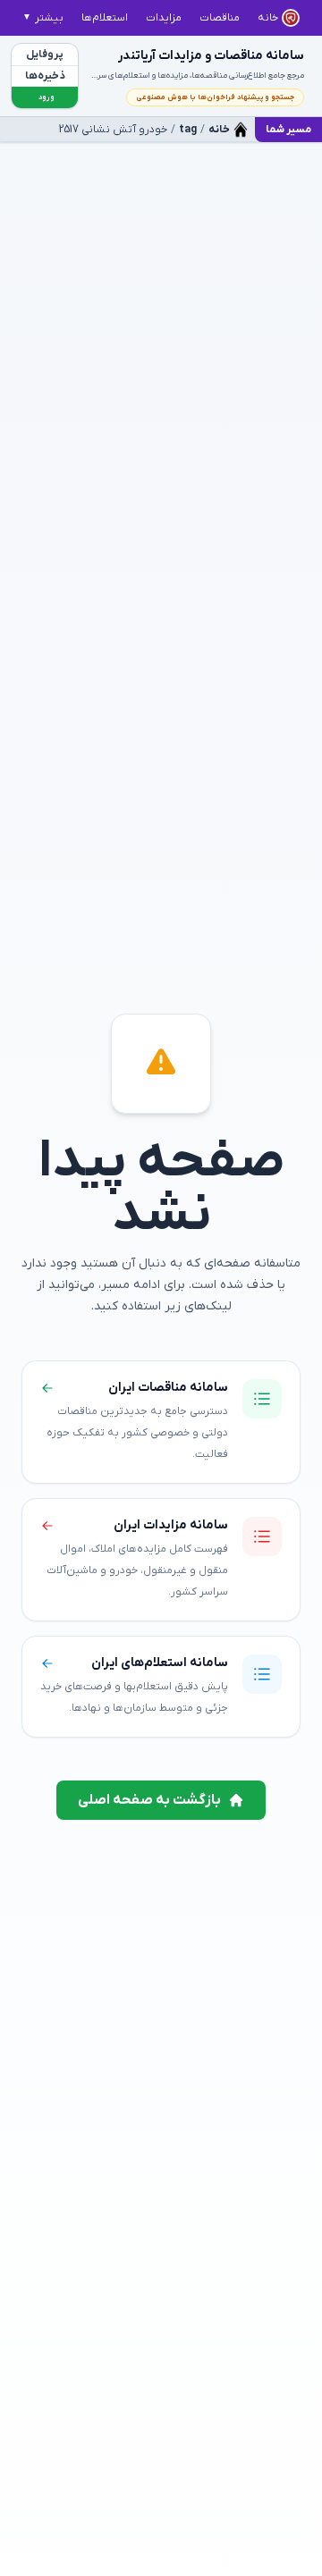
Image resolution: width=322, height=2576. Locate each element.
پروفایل (45, 55)
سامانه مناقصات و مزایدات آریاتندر (211, 56)
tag (188, 130)
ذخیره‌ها (45, 76)
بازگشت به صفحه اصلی (149, 1800)
